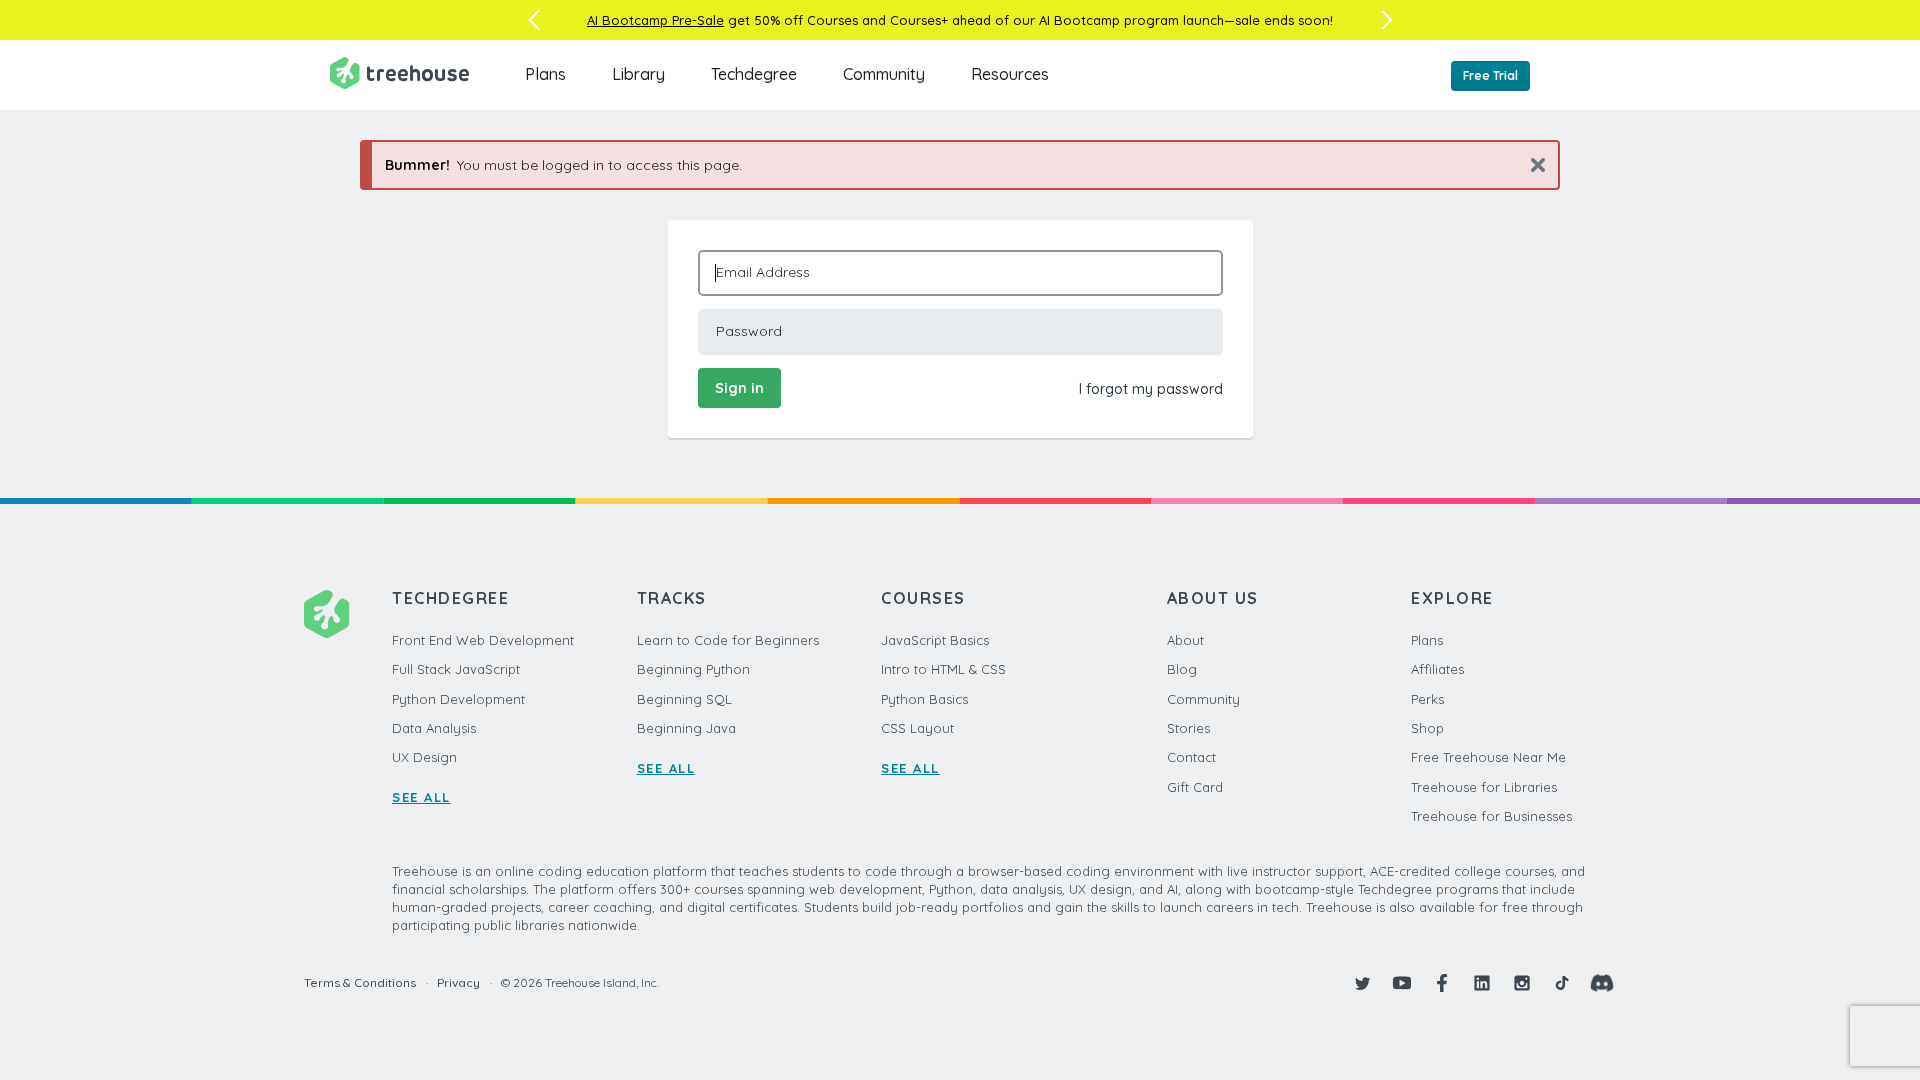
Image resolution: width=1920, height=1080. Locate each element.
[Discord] (1602, 983)
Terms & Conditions (360, 982)
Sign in (739, 388)
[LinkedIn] (1482, 983)
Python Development (458, 699)
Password (749, 331)
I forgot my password (1151, 389)
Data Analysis (434, 728)
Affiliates (1437, 669)
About (1185, 640)
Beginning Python (693, 669)
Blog (1182, 669)
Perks (1427, 699)
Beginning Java (686, 728)
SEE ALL (421, 797)
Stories (1188, 728)
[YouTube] (1402, 983)
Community (884, 74)
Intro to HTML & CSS (943, 669)
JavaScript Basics (935, 640)
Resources (1010, 74)
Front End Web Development (483, 640)
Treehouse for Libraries (1484, 787)
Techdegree (754, 74)
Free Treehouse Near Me (1488, 757)
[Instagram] (1522, 983)
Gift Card (1195, 787)
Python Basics (924, 699)
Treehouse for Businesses (1491, 816)
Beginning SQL (684, 699)
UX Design (424, 757)
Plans (545, 74)
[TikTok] (1562, 983)
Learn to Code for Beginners (728, 640)
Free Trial (1490, 75)
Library (638, 74)
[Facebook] (1442, 983)
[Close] (1530, 164)
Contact (1191, 757)
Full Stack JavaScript (456, 669)
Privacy (458, 982)
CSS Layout (917, 728)
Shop (1427, 728)
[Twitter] (1362, 983)
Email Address (763, 272)
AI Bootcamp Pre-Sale (655, 20)
